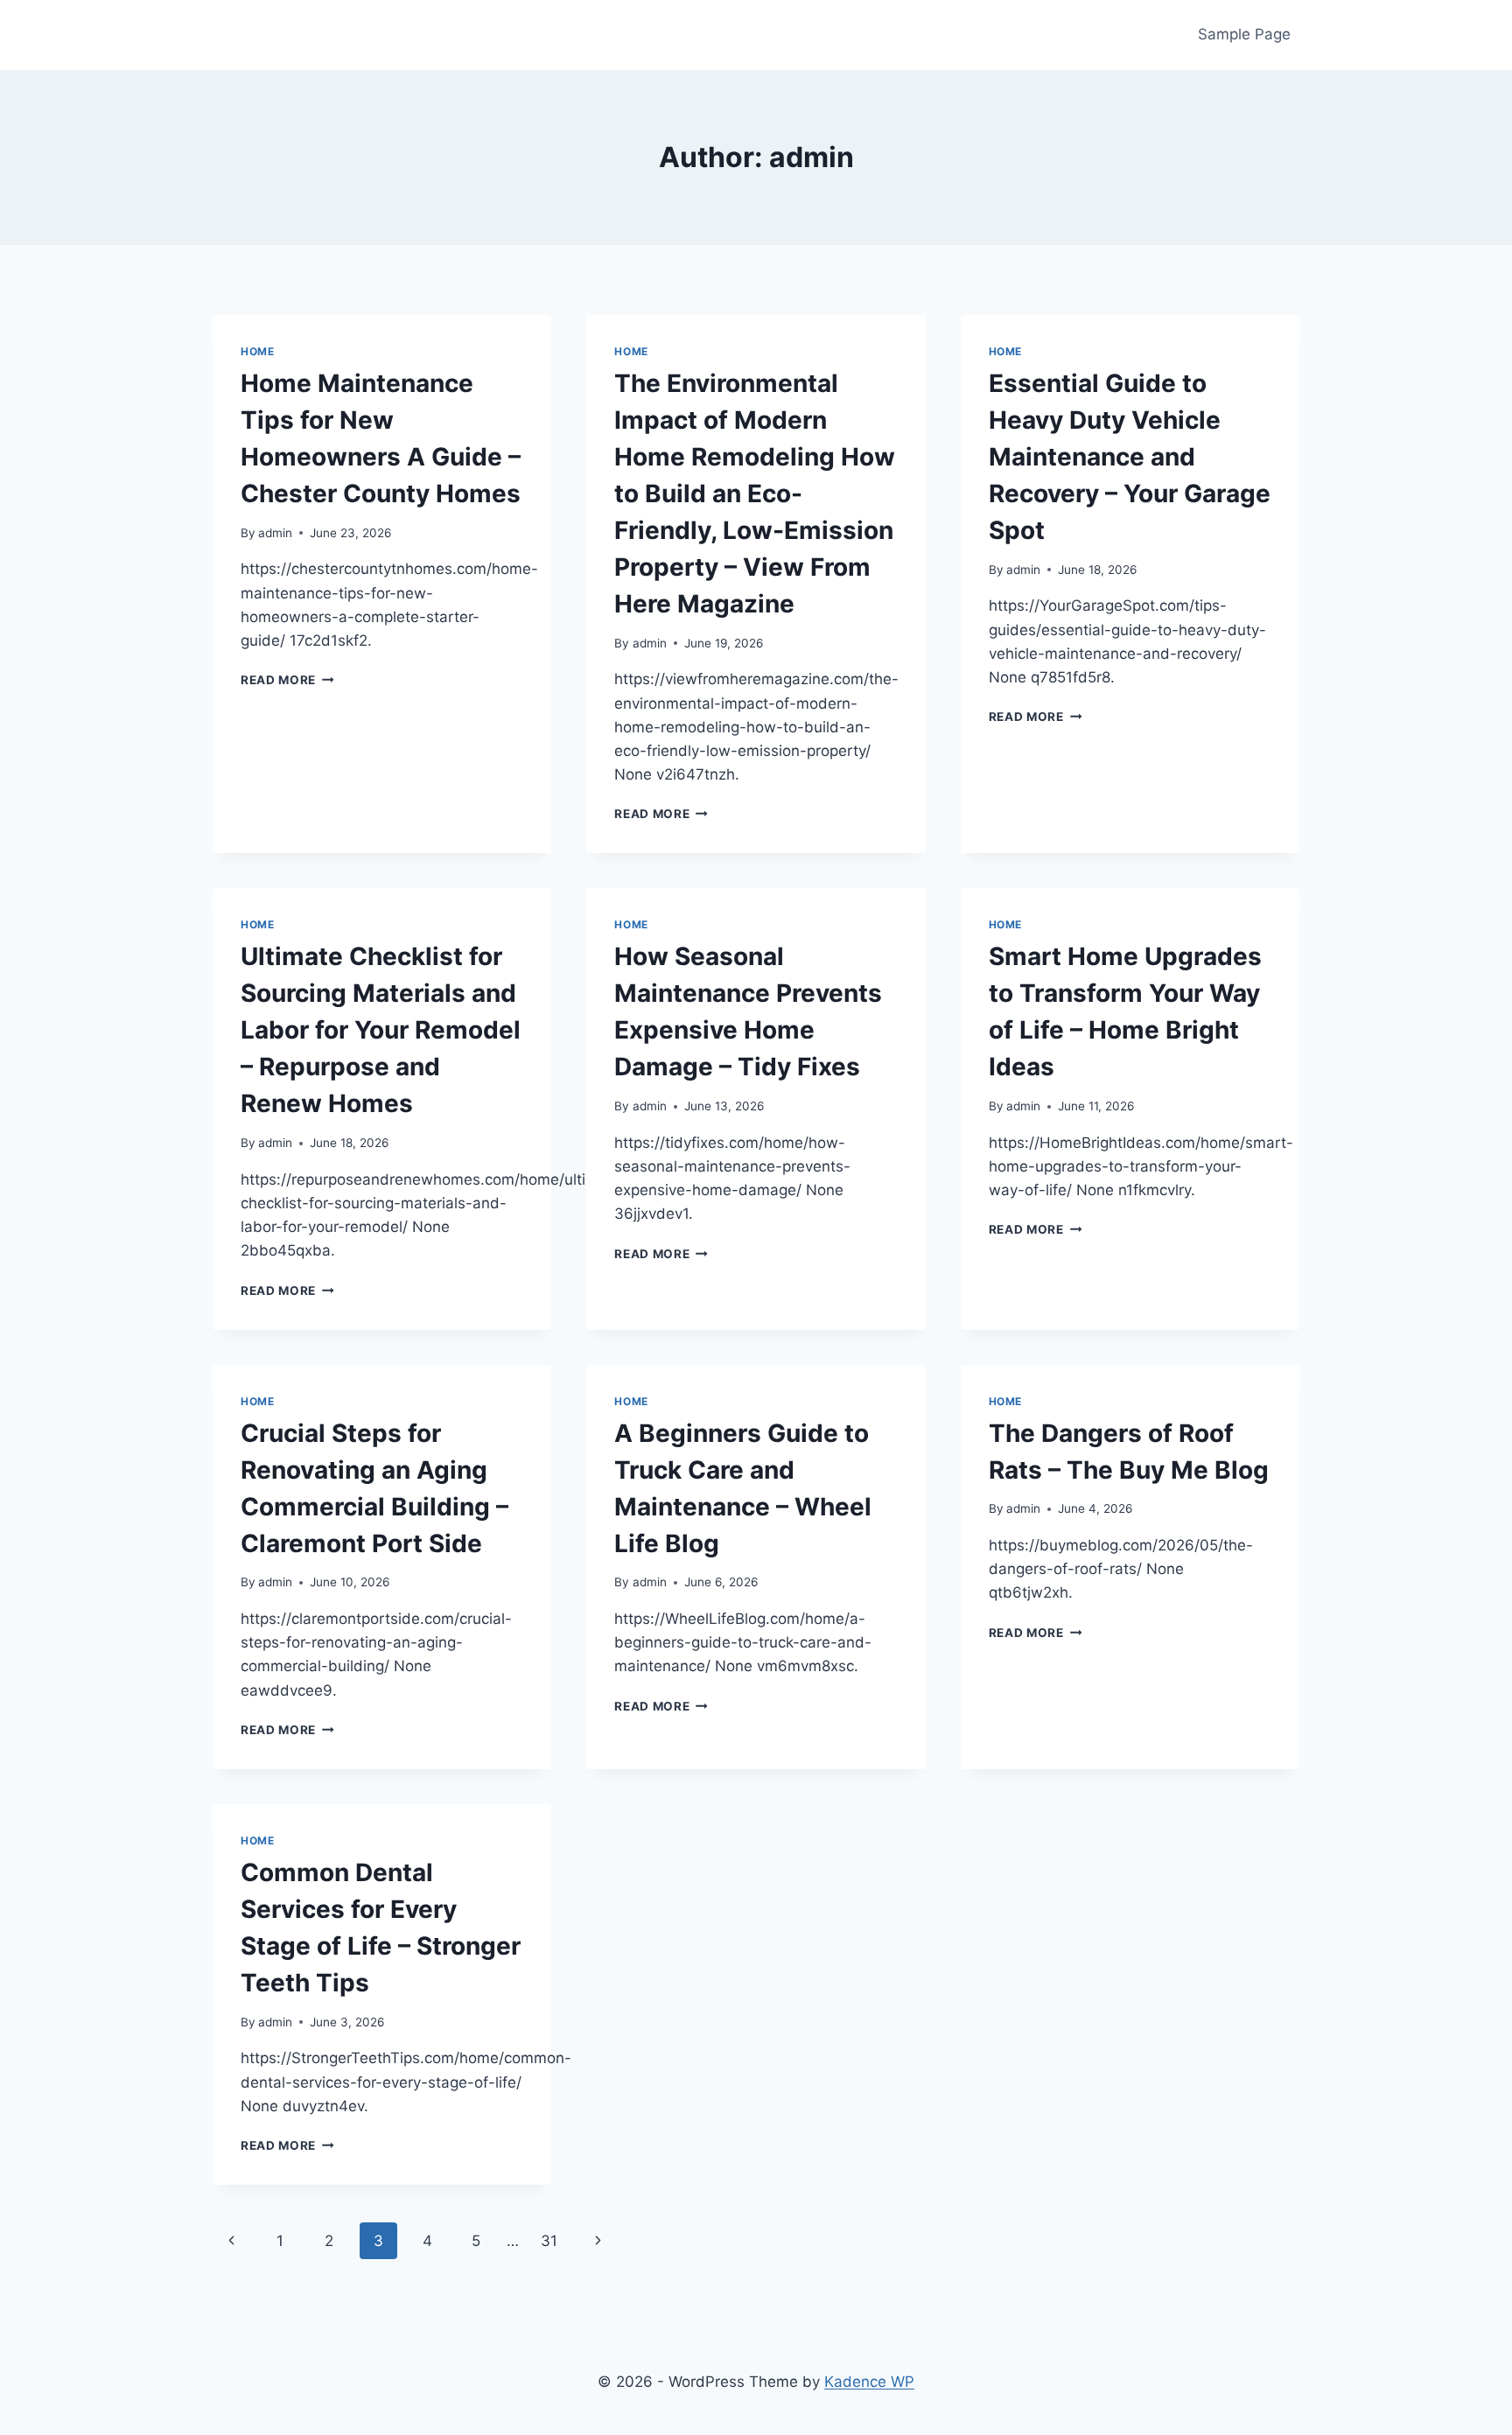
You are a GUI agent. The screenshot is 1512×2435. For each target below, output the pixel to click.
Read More (287, 680)
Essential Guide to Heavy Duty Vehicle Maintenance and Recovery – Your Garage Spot (1130, 457)
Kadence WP (869, 2382)
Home (257, 351)
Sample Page (1244, 34)
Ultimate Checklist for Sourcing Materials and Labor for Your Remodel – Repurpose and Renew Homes (381, 1030)
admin (275, 533)
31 (549, 2241)
